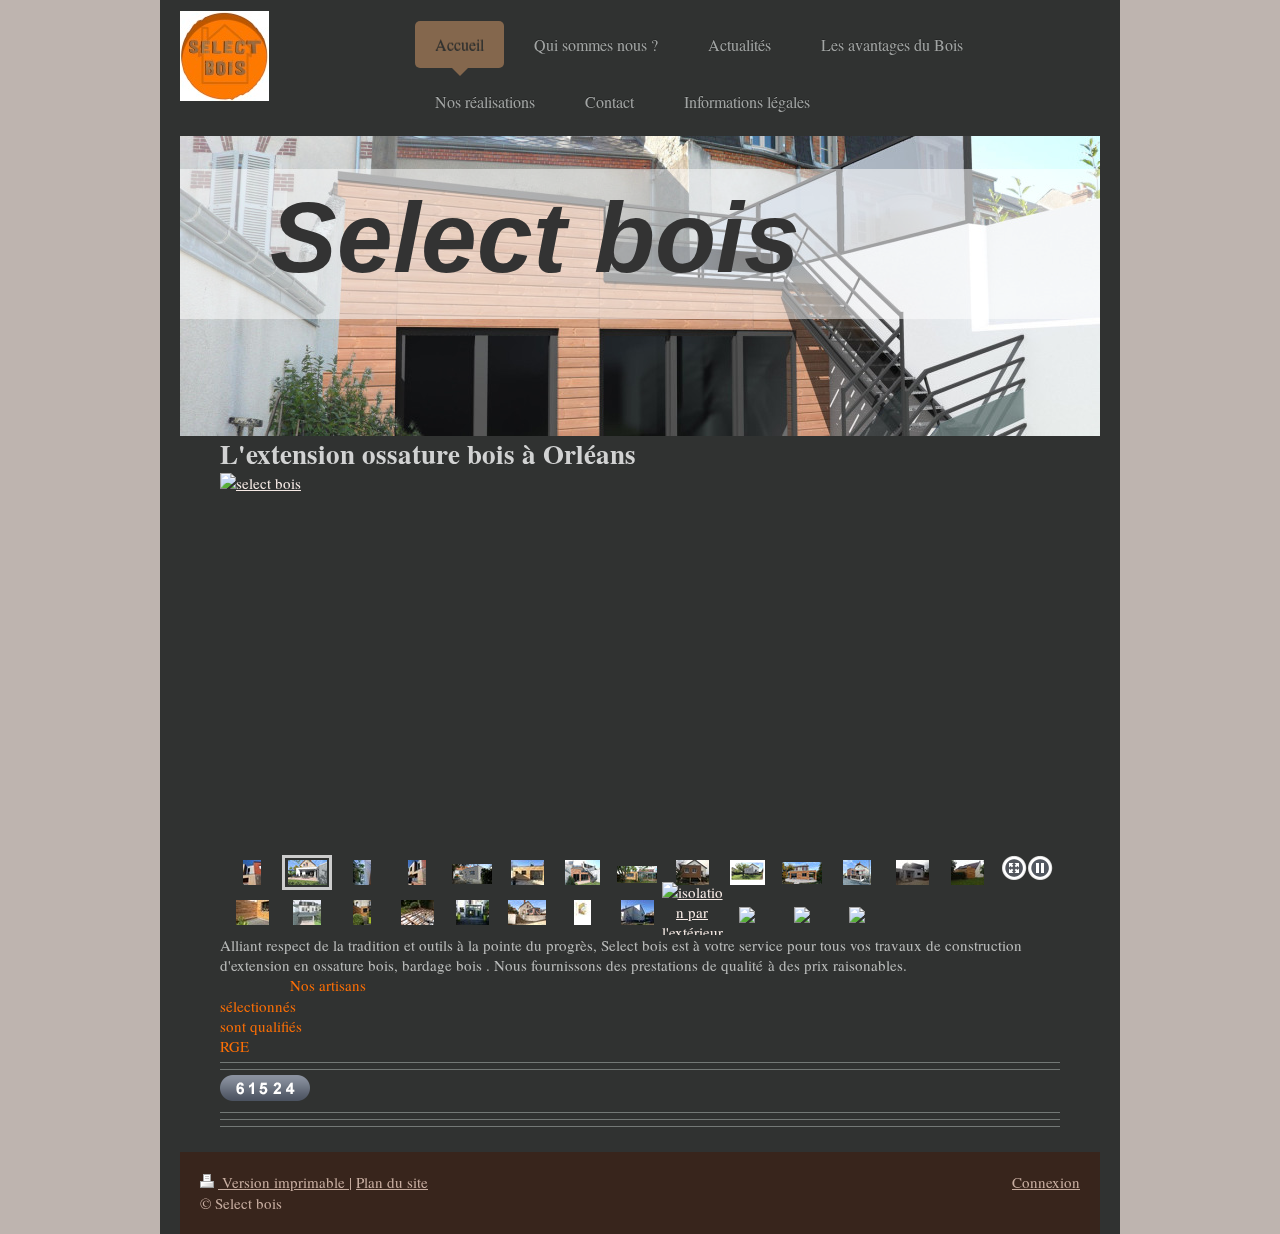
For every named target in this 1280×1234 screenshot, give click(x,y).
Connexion (1046, 1182)
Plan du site (392, 1182)
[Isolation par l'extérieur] (582, 912)
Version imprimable (283, 1182)
